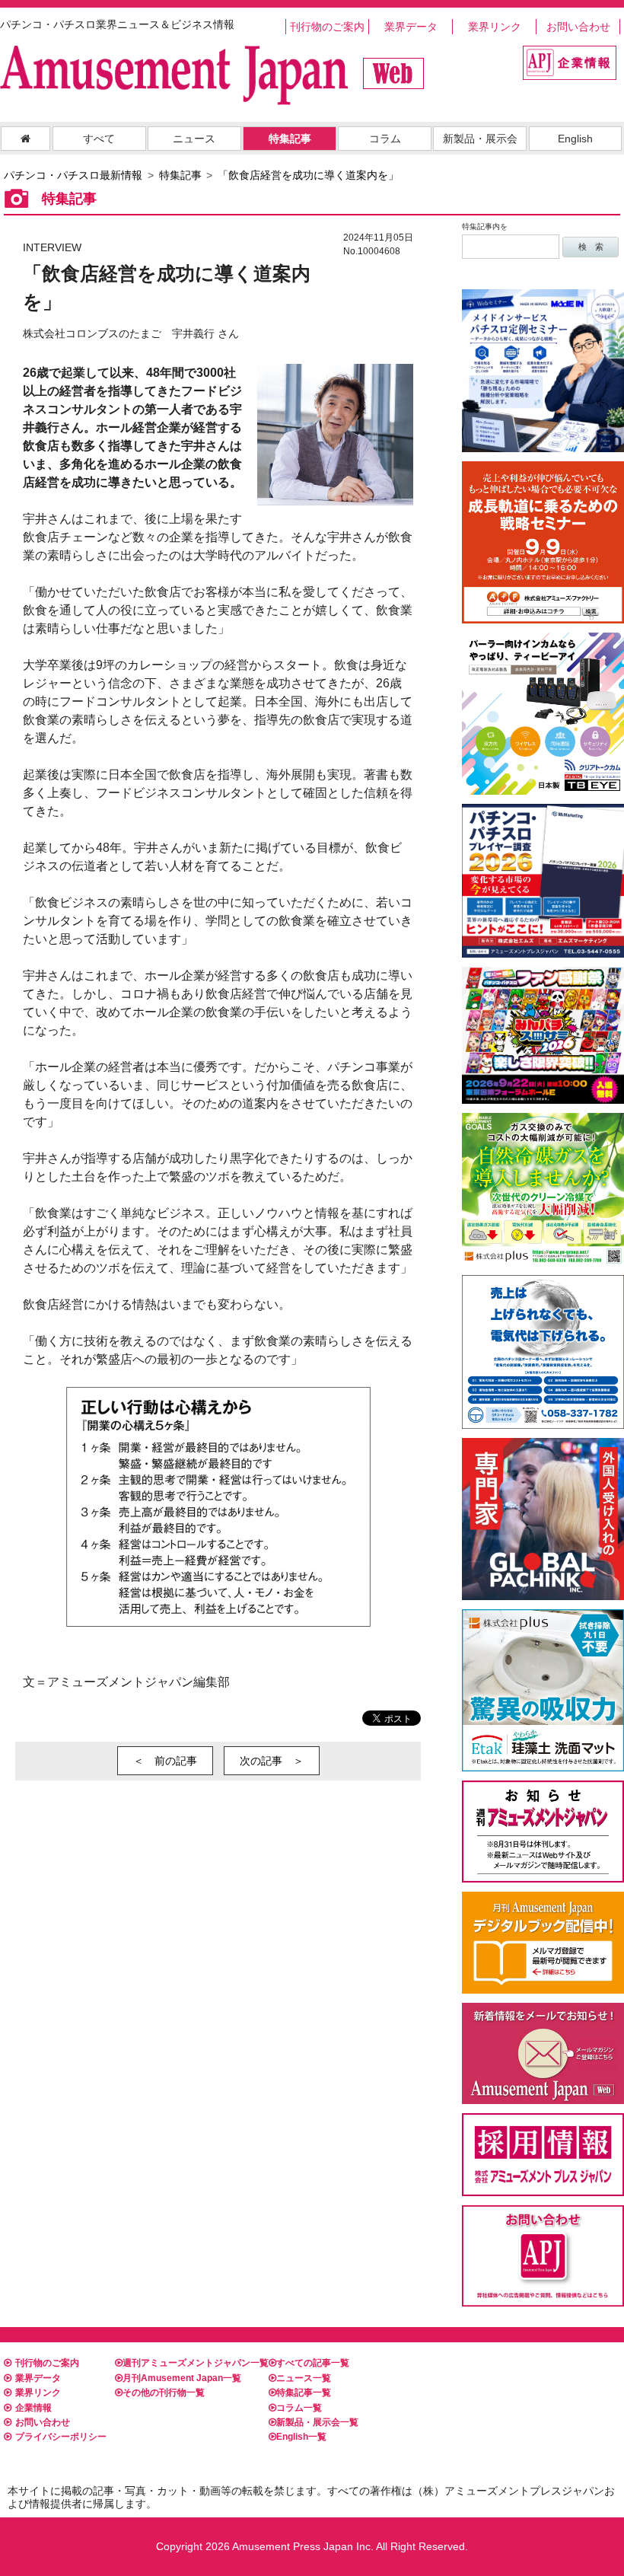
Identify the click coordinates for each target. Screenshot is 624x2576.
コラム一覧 (299, 2408)
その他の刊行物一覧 (164, 2393)
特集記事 (290, 139)
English (575, 139)
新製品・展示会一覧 (317, 2422)
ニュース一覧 (304, 2378)
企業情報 (33, 2408)
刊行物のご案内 (327, 27)
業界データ (411, 27)
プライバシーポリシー (61, 2437)
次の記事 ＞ (272, 1761)
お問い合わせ (578, 27)
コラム (385, 139)
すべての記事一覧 (313, 2363)
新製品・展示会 (480, 139)
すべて (99, 139)
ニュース (194, 139)
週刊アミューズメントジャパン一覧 (196, 2363)
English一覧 (301, 2437)
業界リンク (495, 27)
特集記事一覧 (304, 2393)
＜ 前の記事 (165, 1761)
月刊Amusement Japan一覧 (182, 2378)
